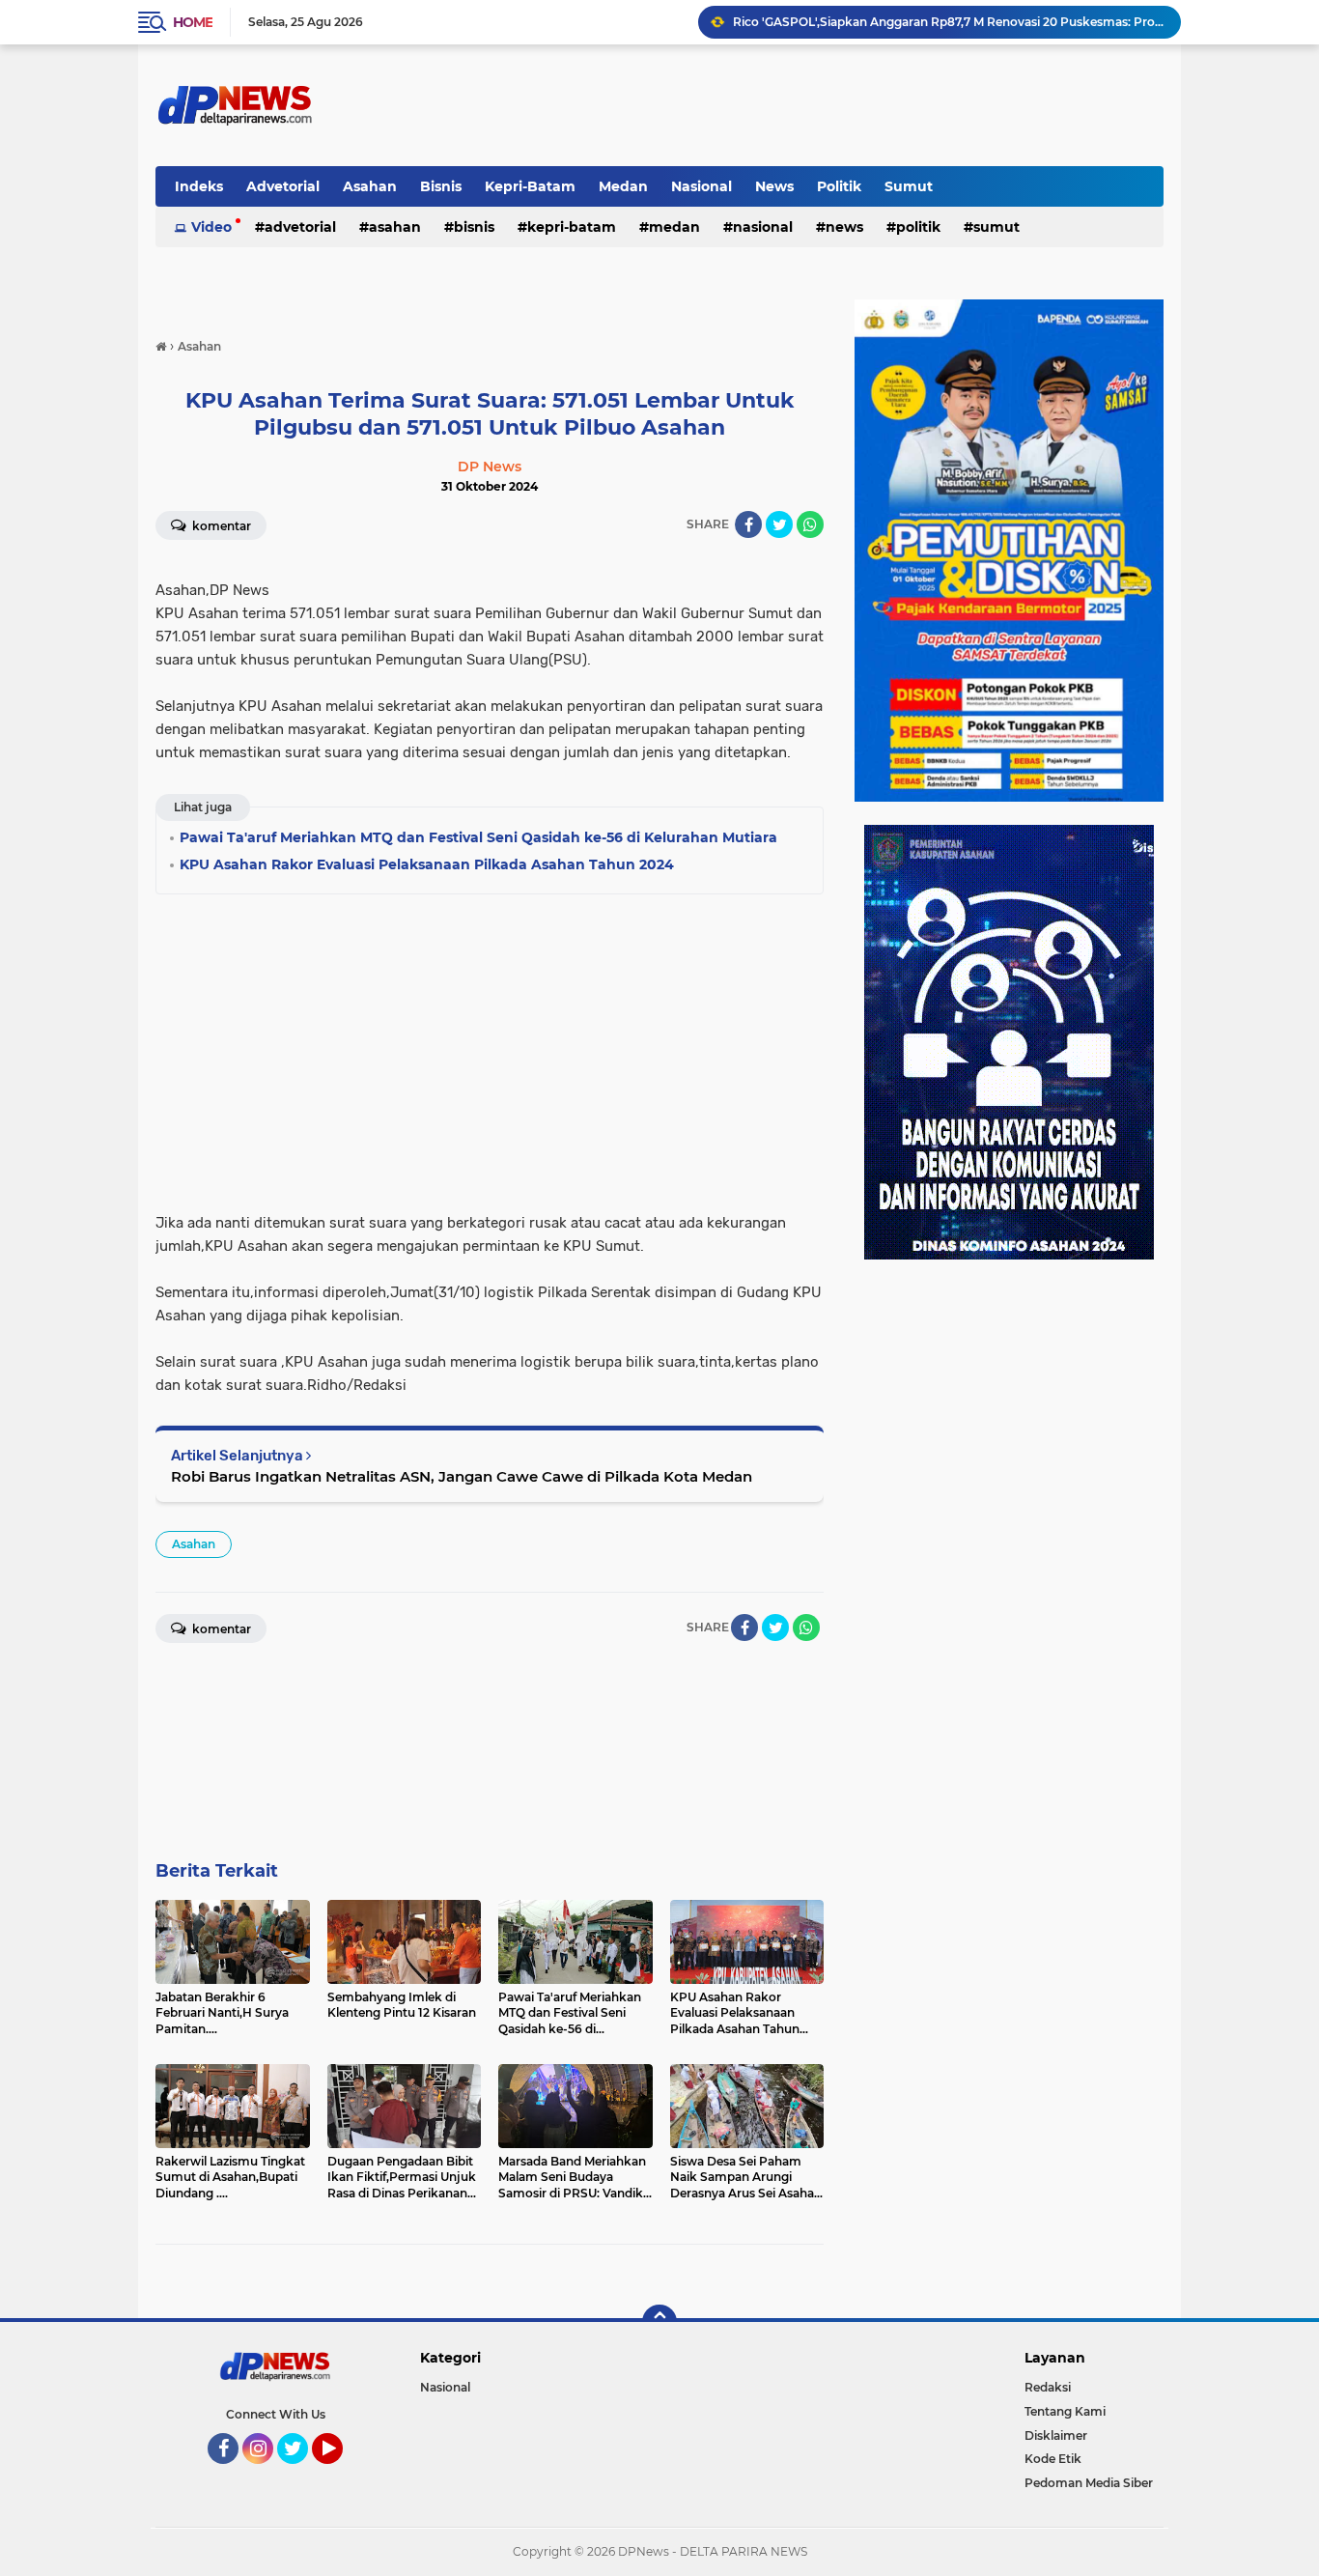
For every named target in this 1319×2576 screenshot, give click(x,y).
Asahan (370, 186)
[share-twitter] (779, 524)
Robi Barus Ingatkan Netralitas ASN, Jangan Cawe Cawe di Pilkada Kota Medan (462, 1476)
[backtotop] (659, 2322)
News (774, 186)
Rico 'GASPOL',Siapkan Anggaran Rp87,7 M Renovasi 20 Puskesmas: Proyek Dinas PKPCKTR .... (948, 22)
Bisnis (441, 186)
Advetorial (283, 186)
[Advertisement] (490, 1047)
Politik (839, 186)
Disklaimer (1056, 2435)
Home (193, 22)
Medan (623, 186)
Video (211, 227)
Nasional (702, 186)
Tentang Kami (1065, 2411)
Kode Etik (1053, 2459)
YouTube (340, 2473)
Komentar (220, 526)
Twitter (301, 2473)
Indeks (199, 186)
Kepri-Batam (530, 186)
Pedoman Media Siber (1089, 2483)
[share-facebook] (748, 524)
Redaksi (1048, 2387)
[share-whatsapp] (810, 524)
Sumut (909, 186)
